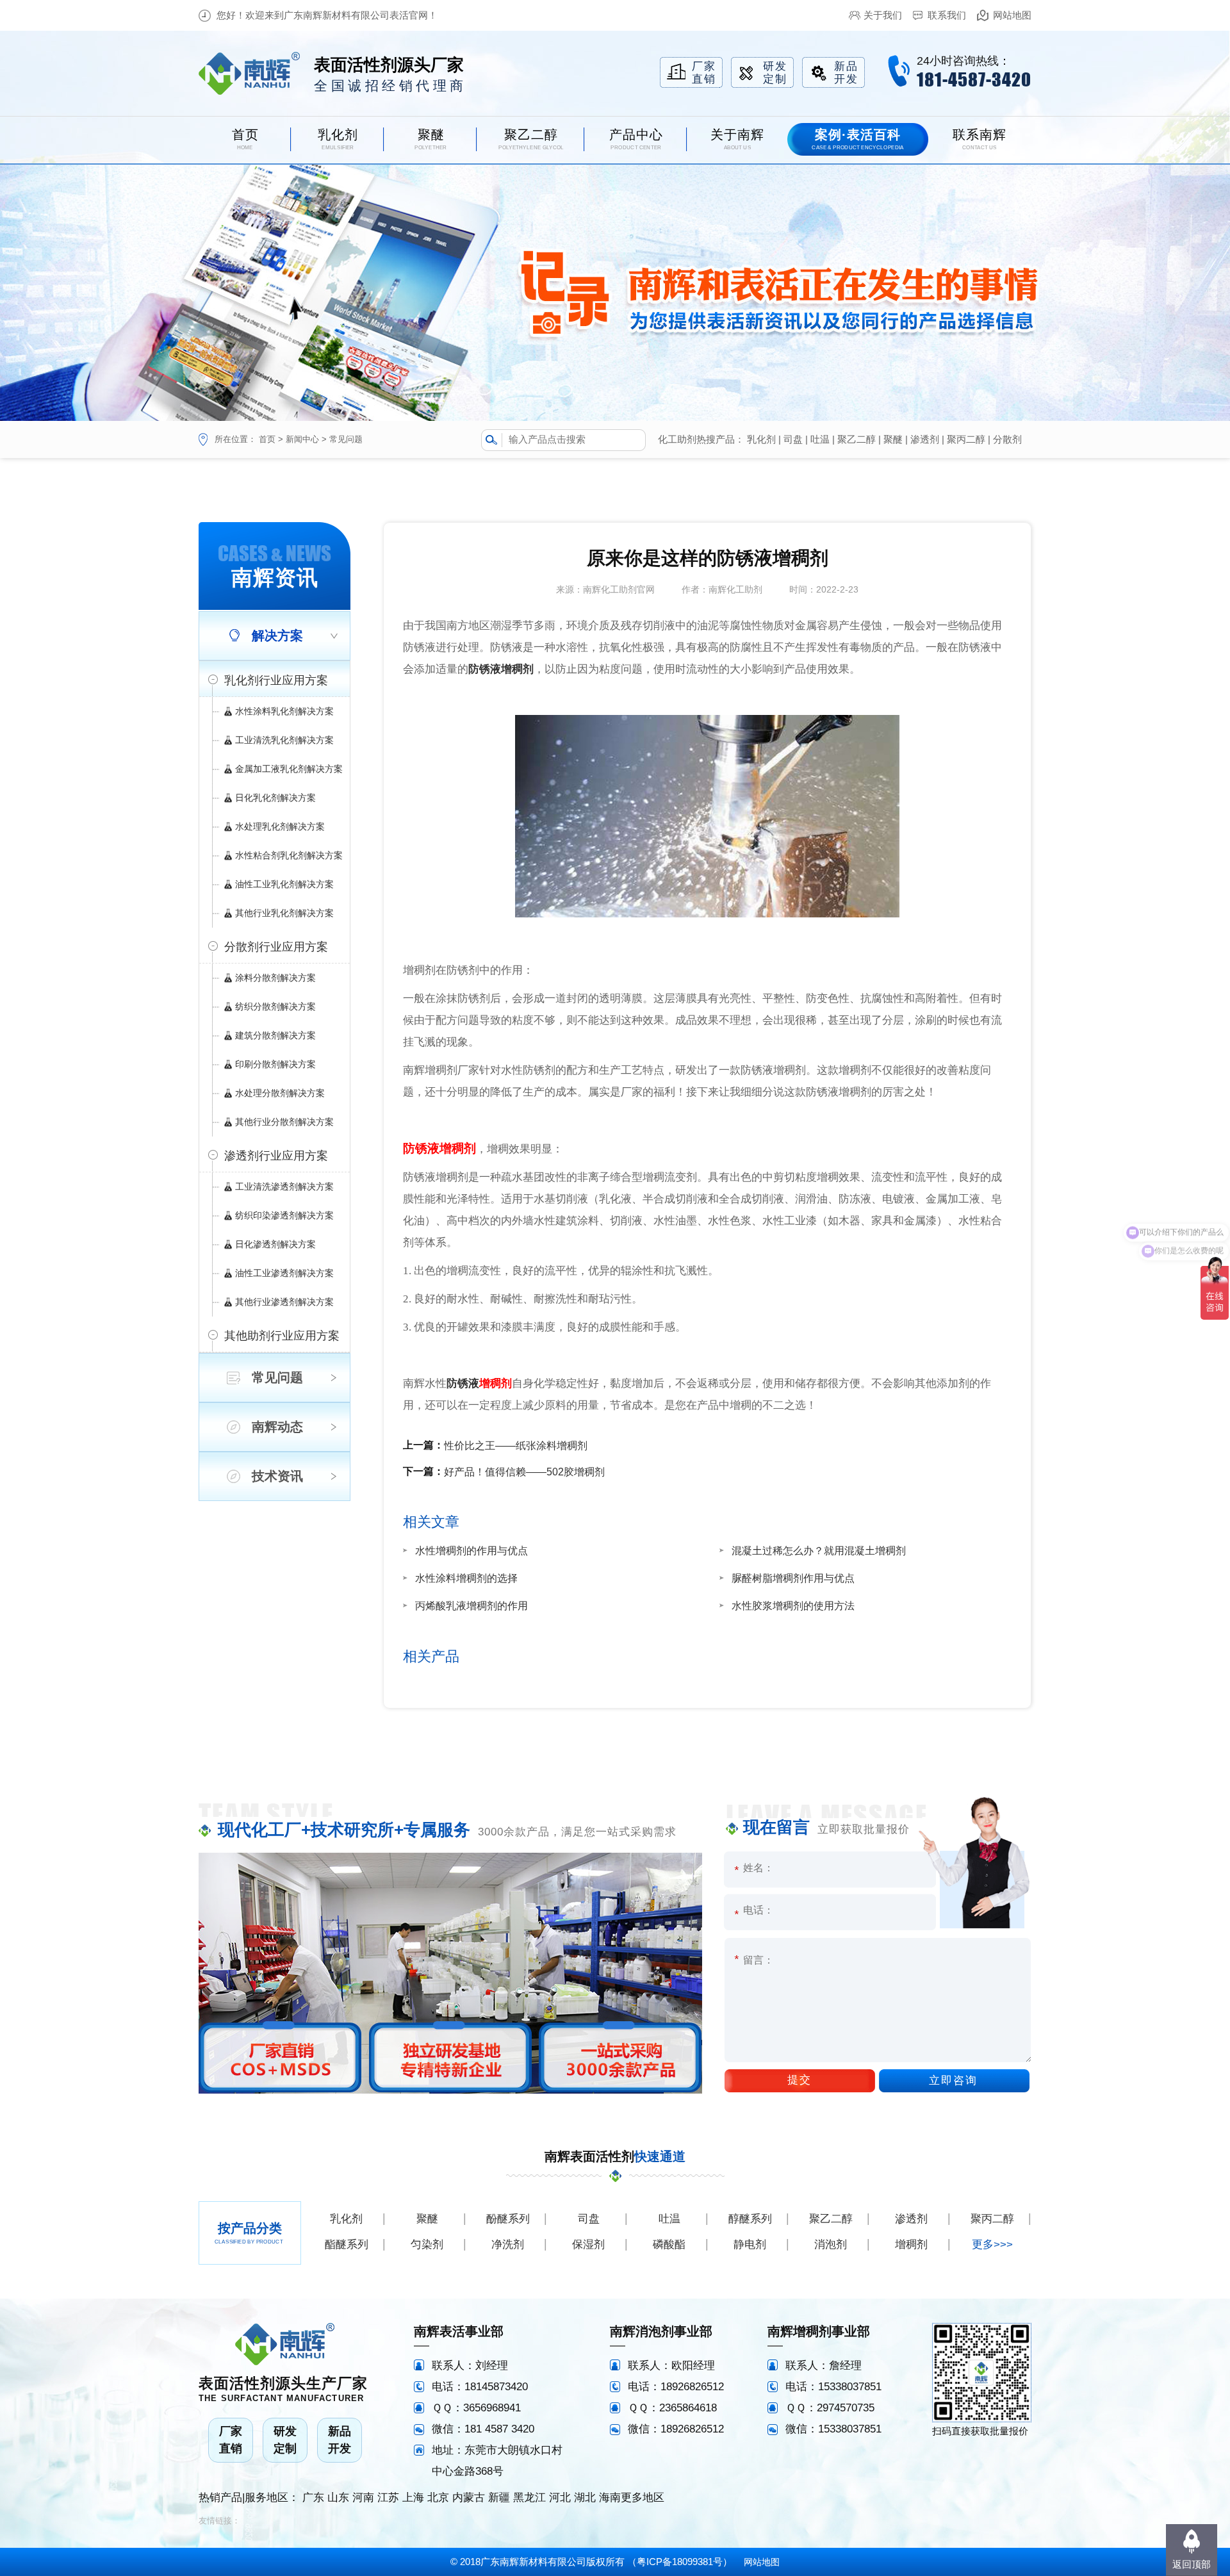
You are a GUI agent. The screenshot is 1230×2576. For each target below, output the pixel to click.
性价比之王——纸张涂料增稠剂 (516, 1446)
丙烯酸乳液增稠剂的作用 (471, 1606)
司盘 (793, 439)
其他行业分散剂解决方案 (284, 1122)
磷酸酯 (669, 2244)
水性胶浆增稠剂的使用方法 (793, 1606)
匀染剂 (427, 2244)
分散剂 (1007, 439)
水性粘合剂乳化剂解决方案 (289, 855)
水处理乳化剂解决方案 (280, 826)
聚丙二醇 (966, 439)
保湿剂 (588, 2244)
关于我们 (883, 15)
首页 (267, 439)
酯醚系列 (347, 2244)
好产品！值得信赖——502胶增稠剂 (524, 1472)
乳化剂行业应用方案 (276, 680)
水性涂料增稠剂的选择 (466, 1578)
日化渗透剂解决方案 (275, 1244)
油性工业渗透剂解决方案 (284, 1273)
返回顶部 (1192, 2564)
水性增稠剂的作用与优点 (471, 1551)
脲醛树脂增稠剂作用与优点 (793, 1578)
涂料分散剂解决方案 (275, 978)
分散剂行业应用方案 (276, 947)
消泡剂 (831, 2244)
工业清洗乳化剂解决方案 (284, 740)
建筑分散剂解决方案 (275, 1035)
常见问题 (346, 439)
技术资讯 (277, 1476)
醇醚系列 (750, 2219)
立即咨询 (953, 2080)
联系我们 (947, 15)
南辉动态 (277, 1427)
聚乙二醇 (857, 439)
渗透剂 (925, 439)
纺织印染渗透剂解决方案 (284, 1215)
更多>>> (992, 2244)
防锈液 (463, 1383)
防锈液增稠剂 (501, 669)
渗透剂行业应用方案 (276, 1156)
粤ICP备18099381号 (680, 2562)
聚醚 (893, 439)
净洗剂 (508, 2244)
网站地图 (1012, 15)
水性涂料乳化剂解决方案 (284, 711)
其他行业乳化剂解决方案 (284, 913)
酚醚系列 (508, 2219)
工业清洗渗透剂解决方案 (284, 1186)
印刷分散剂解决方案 (275, 1064)
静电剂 (750, 2244)
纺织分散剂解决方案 (275, 1006)
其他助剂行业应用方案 (282, 1336)
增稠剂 (496, 1383)
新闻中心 (302, 439)
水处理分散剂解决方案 (280, 1093)
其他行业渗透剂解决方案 (284, 1302)
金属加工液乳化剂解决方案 (289, 769)
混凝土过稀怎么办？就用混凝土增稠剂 (819, 1551)
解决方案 (277, 636)
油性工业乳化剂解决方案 (284, 884)
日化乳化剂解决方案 (275, 798)
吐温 (820, 439)
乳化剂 (761, 439)
